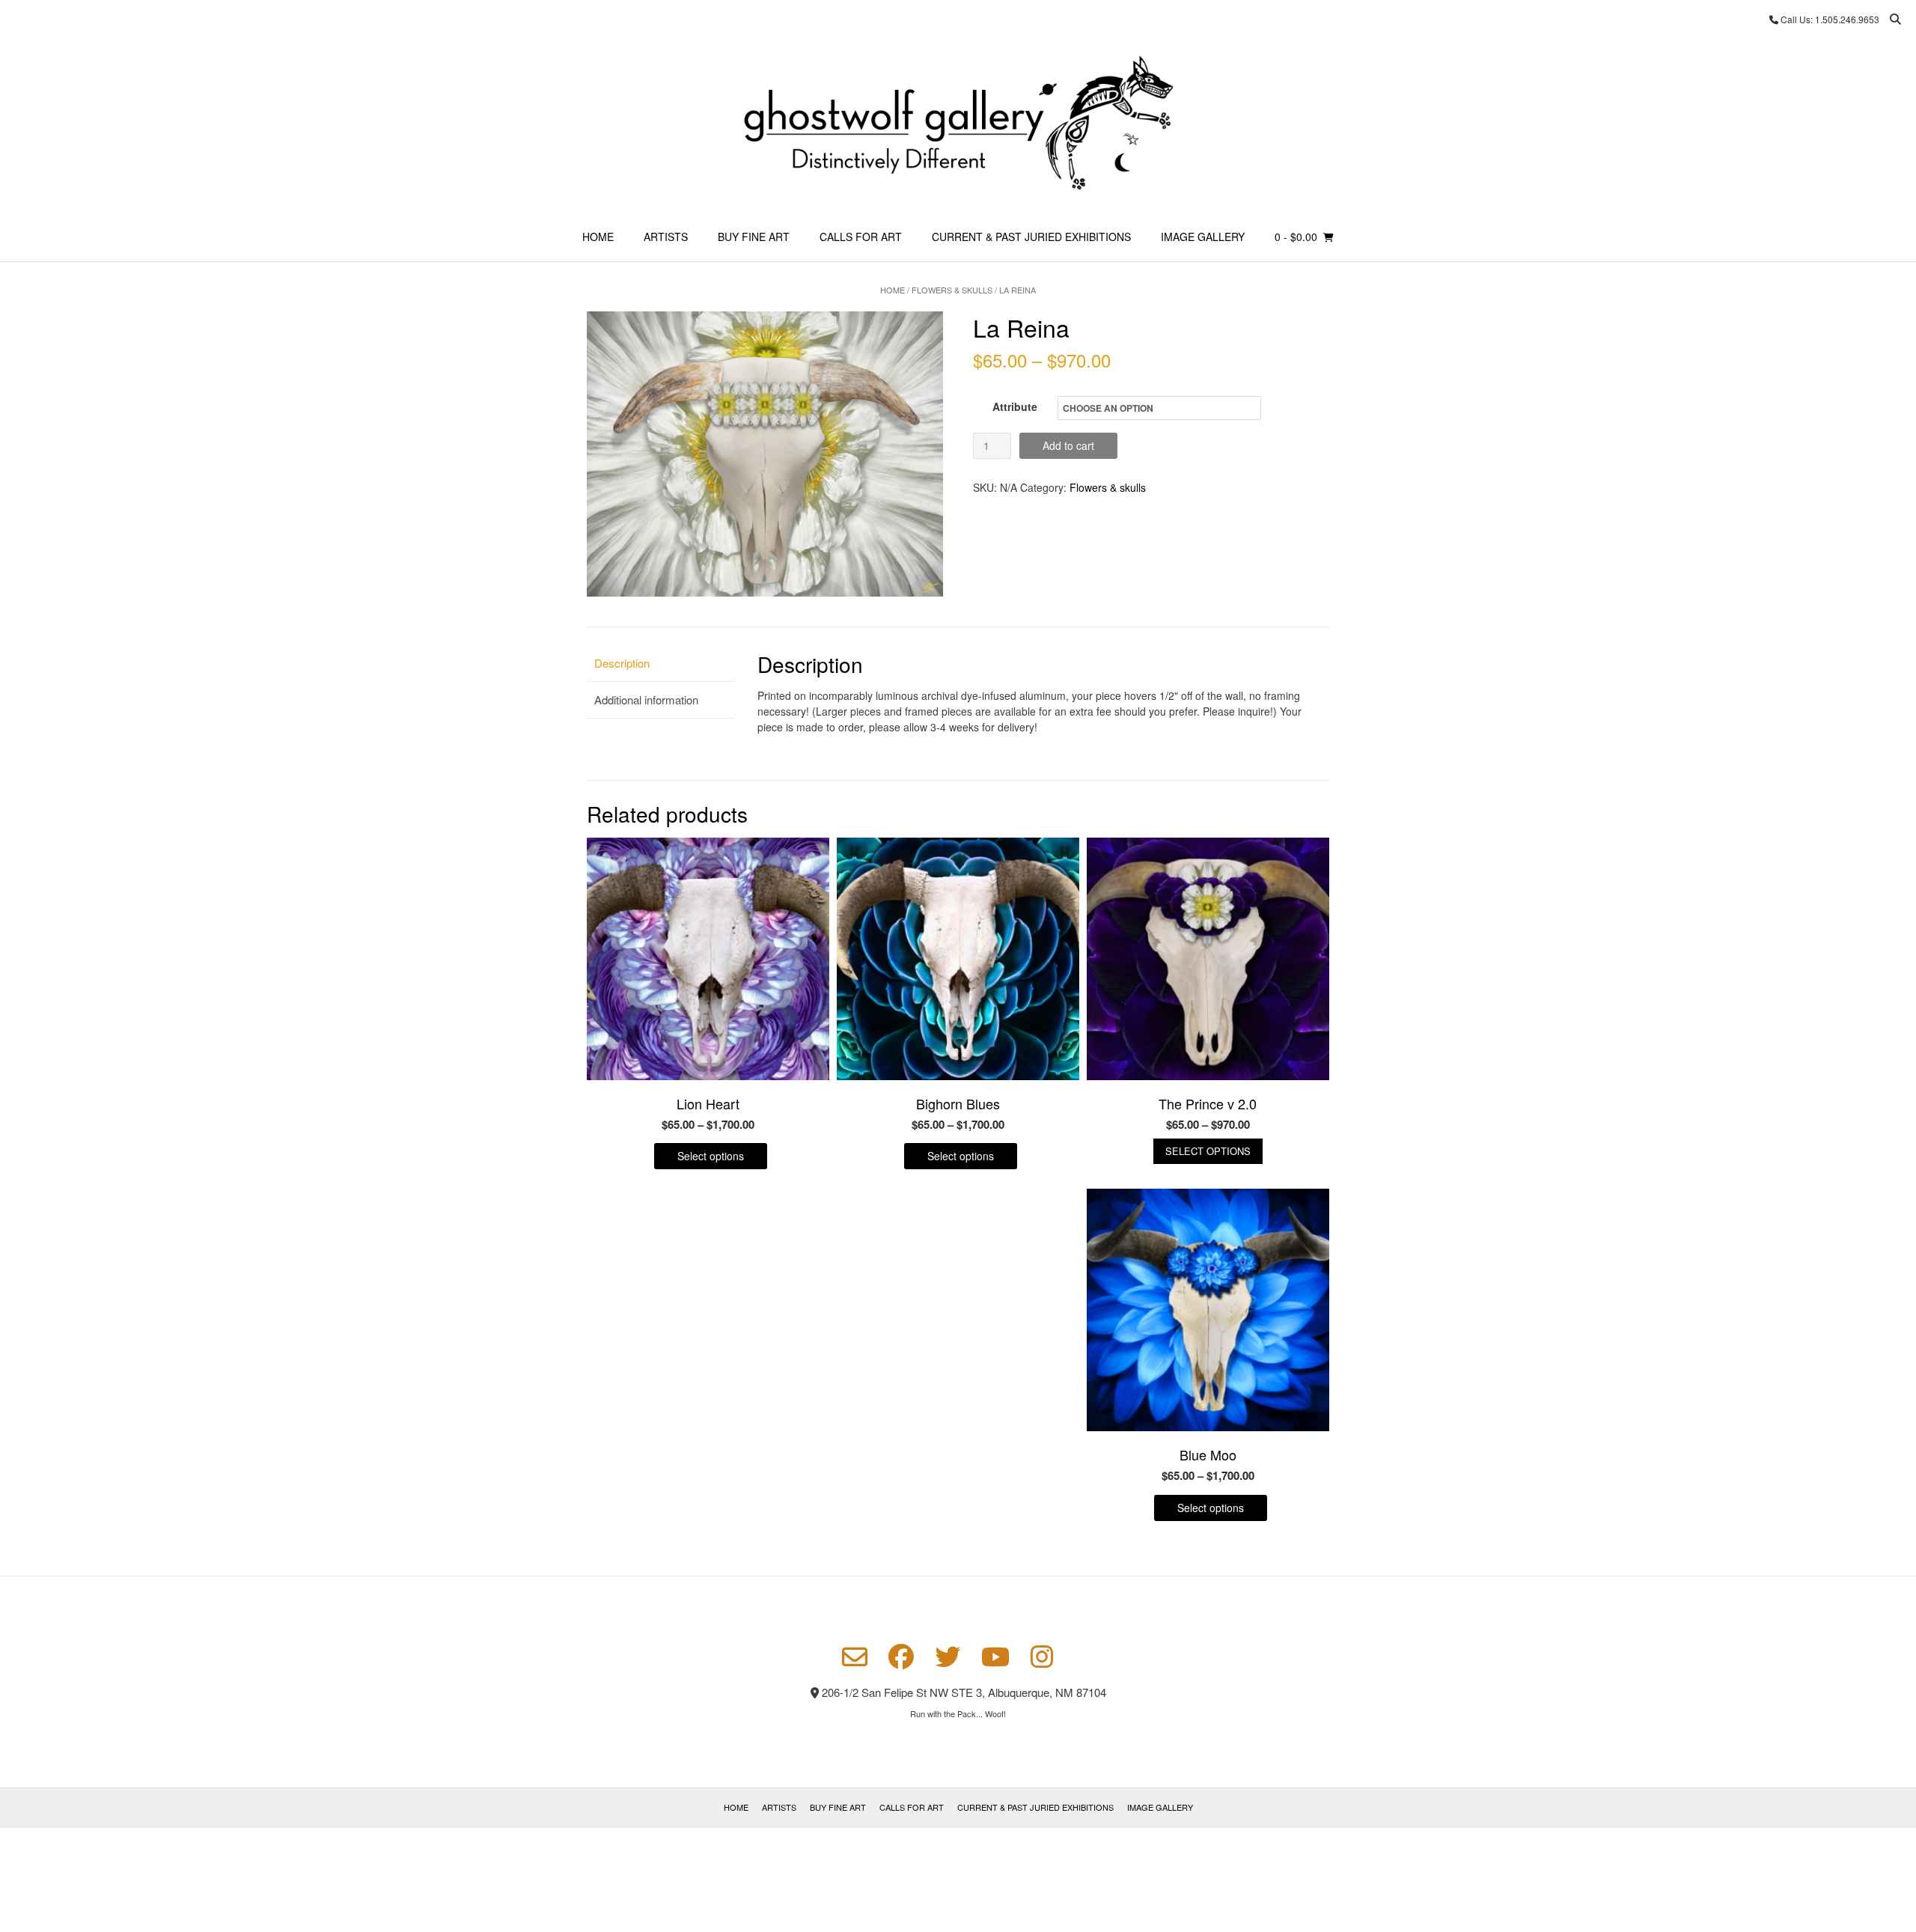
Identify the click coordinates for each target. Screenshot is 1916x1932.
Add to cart (1068, 445)
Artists (666, 237)
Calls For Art (861, 237)
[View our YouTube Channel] (995, 1657)
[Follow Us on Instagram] (1042, 1657)
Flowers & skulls (952, 290)
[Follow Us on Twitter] (948, 1657)
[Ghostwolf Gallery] (958, 125)
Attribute (1015, 406)
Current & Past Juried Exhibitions (1031, 237)
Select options (711, 1156)
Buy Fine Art (754, 237)
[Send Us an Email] (855, 1657)
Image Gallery (1203, 237)
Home (598, 237)
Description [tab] (622, 663)
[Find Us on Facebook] (901, 1657)
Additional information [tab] (646, 700)
